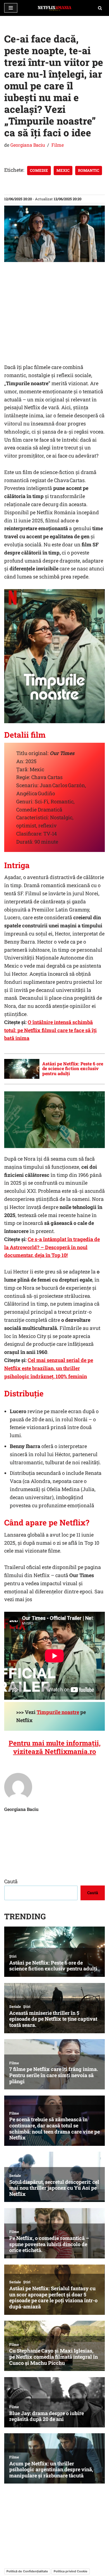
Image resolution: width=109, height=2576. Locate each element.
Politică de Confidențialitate (27, 2571)
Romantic (89, 170)
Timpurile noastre (58, 1712)
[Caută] (100, 8)
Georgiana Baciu (28, 145)
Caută (11, 1881)
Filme (58, 145)
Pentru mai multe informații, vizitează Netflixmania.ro (55, 1747)
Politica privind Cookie (71, 2571)
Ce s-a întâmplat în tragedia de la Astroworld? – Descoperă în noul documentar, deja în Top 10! (52, 1247)
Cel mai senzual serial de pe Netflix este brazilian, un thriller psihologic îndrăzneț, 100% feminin (49, 1368)
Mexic (63, 170)
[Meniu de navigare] (11, 8)
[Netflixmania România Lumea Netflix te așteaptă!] (54, 8)
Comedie (39, 170)
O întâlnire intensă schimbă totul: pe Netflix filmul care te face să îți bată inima (50, 1030)
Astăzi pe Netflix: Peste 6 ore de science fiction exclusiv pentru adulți (73, 1068)
